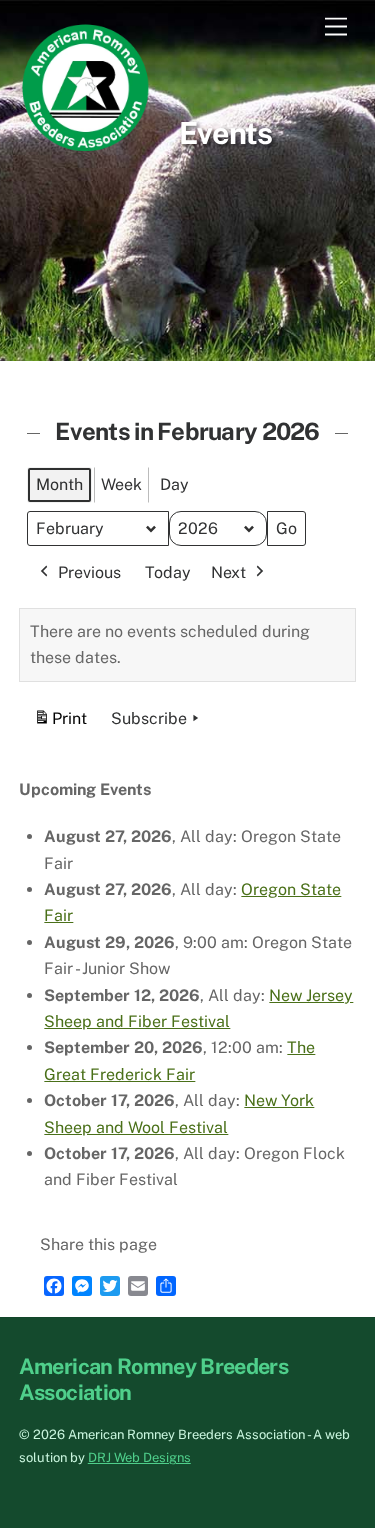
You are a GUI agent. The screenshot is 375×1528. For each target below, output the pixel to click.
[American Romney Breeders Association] (86, 146)
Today (168, 572)
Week (121, 484)
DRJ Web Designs (139, 1457)
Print (60, 724)
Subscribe (149, 718)
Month (59, 484)
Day (174, 484)
